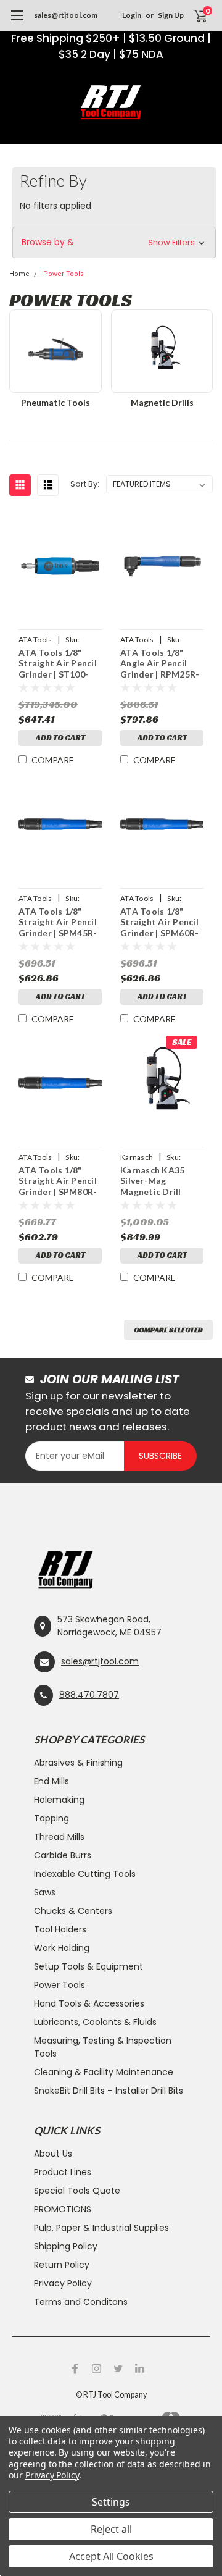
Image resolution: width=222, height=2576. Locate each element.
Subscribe (160, 1456)
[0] (192, 15)
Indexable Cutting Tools (85, 1874)
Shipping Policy (66, 2246)
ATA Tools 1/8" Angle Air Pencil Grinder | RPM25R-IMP (160, 664)
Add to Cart (60, 738)
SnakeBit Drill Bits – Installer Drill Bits (109, 2091)
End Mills (51, 1781)
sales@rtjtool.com (66, 15)
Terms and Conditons (81, 2302)
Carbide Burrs (63, 1855)
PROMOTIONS (63, 2209)
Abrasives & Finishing (78, 1763)
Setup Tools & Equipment (88, 1966)
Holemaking (59, 1800)
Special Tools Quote (77, 2191)
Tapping (51, 1818)
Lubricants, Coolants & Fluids (95, 2022)
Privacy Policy (63, 2283)
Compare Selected (168, 1329)
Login (132, 15)
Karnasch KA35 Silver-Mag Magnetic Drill (152, 1181)
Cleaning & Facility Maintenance (104, 2072)
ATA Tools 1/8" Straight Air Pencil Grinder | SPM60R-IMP (159, 923)
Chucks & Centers (73, 1911)
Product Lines (63, 2172)
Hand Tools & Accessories (89, 2003)
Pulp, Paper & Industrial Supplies (101, 2228)
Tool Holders (60, 1929)
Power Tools (60, 1985)
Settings (111, 2502)
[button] (114, 242)
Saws (45, 1892)
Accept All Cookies (111, 2556)
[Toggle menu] (17, 22)
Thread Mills (59, 1837)
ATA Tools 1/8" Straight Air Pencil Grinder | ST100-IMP (58, 664)
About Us (53, 2154)
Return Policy (62, 2265)
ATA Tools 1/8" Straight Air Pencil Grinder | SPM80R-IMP (58, 1182)
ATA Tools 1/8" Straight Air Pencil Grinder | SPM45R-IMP (58, 923)
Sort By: (85, 484)
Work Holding (62, 1948)
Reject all (111, 2529)
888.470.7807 (89, 1695)
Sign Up (171, 15)
